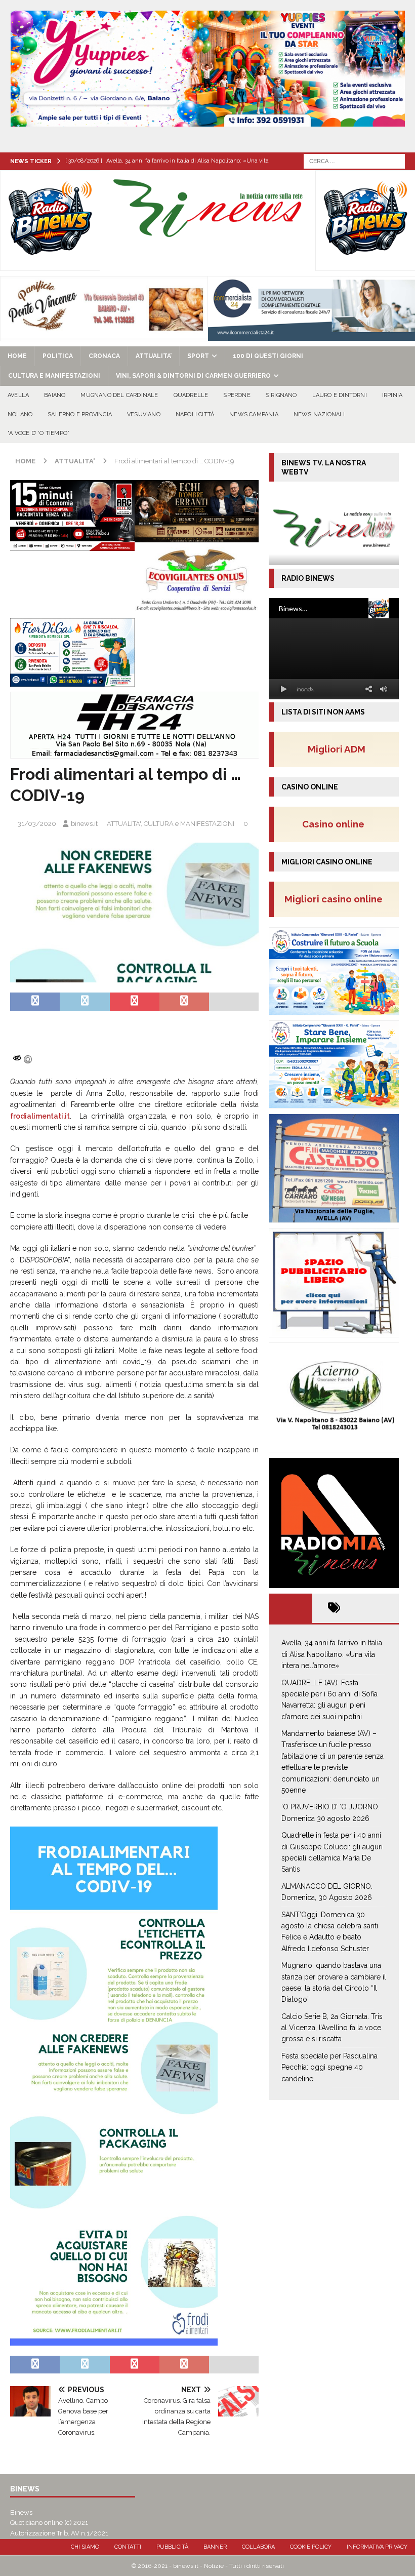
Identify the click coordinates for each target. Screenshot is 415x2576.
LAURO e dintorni (340, 395)
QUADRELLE (191, 395)
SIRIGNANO (281, 395)
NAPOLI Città (195, 414)
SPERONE (237, 395)
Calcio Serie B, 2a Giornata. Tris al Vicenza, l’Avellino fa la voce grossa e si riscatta (332, 2028)
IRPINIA (392, 395)
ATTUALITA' (124, 824)
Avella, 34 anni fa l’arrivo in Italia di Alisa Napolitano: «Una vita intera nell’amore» (332, 1654)
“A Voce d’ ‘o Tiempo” (38, 433)
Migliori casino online (337, 899)
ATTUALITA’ (154, 356)
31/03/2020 (37, 824)
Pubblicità (172, 2547)
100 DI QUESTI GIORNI (268, 356)
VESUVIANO (144, 414)
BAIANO (55, 395)
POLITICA (58, 356)
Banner (215, 2547)
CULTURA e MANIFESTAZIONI (54, 376)
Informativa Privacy (377, 2547)
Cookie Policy (311, 2547)
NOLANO (20, 414)
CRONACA (104, 356)
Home (17, 356)
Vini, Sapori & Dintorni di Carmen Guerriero (193, 376)
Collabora (258, 2547)
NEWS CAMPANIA (254, 414)
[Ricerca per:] (354, 161)
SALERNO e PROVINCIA (80, 414)
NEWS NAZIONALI (319, 414)
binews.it (84, 824)
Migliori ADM (337, 749)
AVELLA (18, 395)
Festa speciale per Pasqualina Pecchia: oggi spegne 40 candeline (329, 2067)
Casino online (336, 824)
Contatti (128, 2547)
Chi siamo (85, 2547)
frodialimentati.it (40, 1116)
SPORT (198, 356)
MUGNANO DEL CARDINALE (119, 395)
